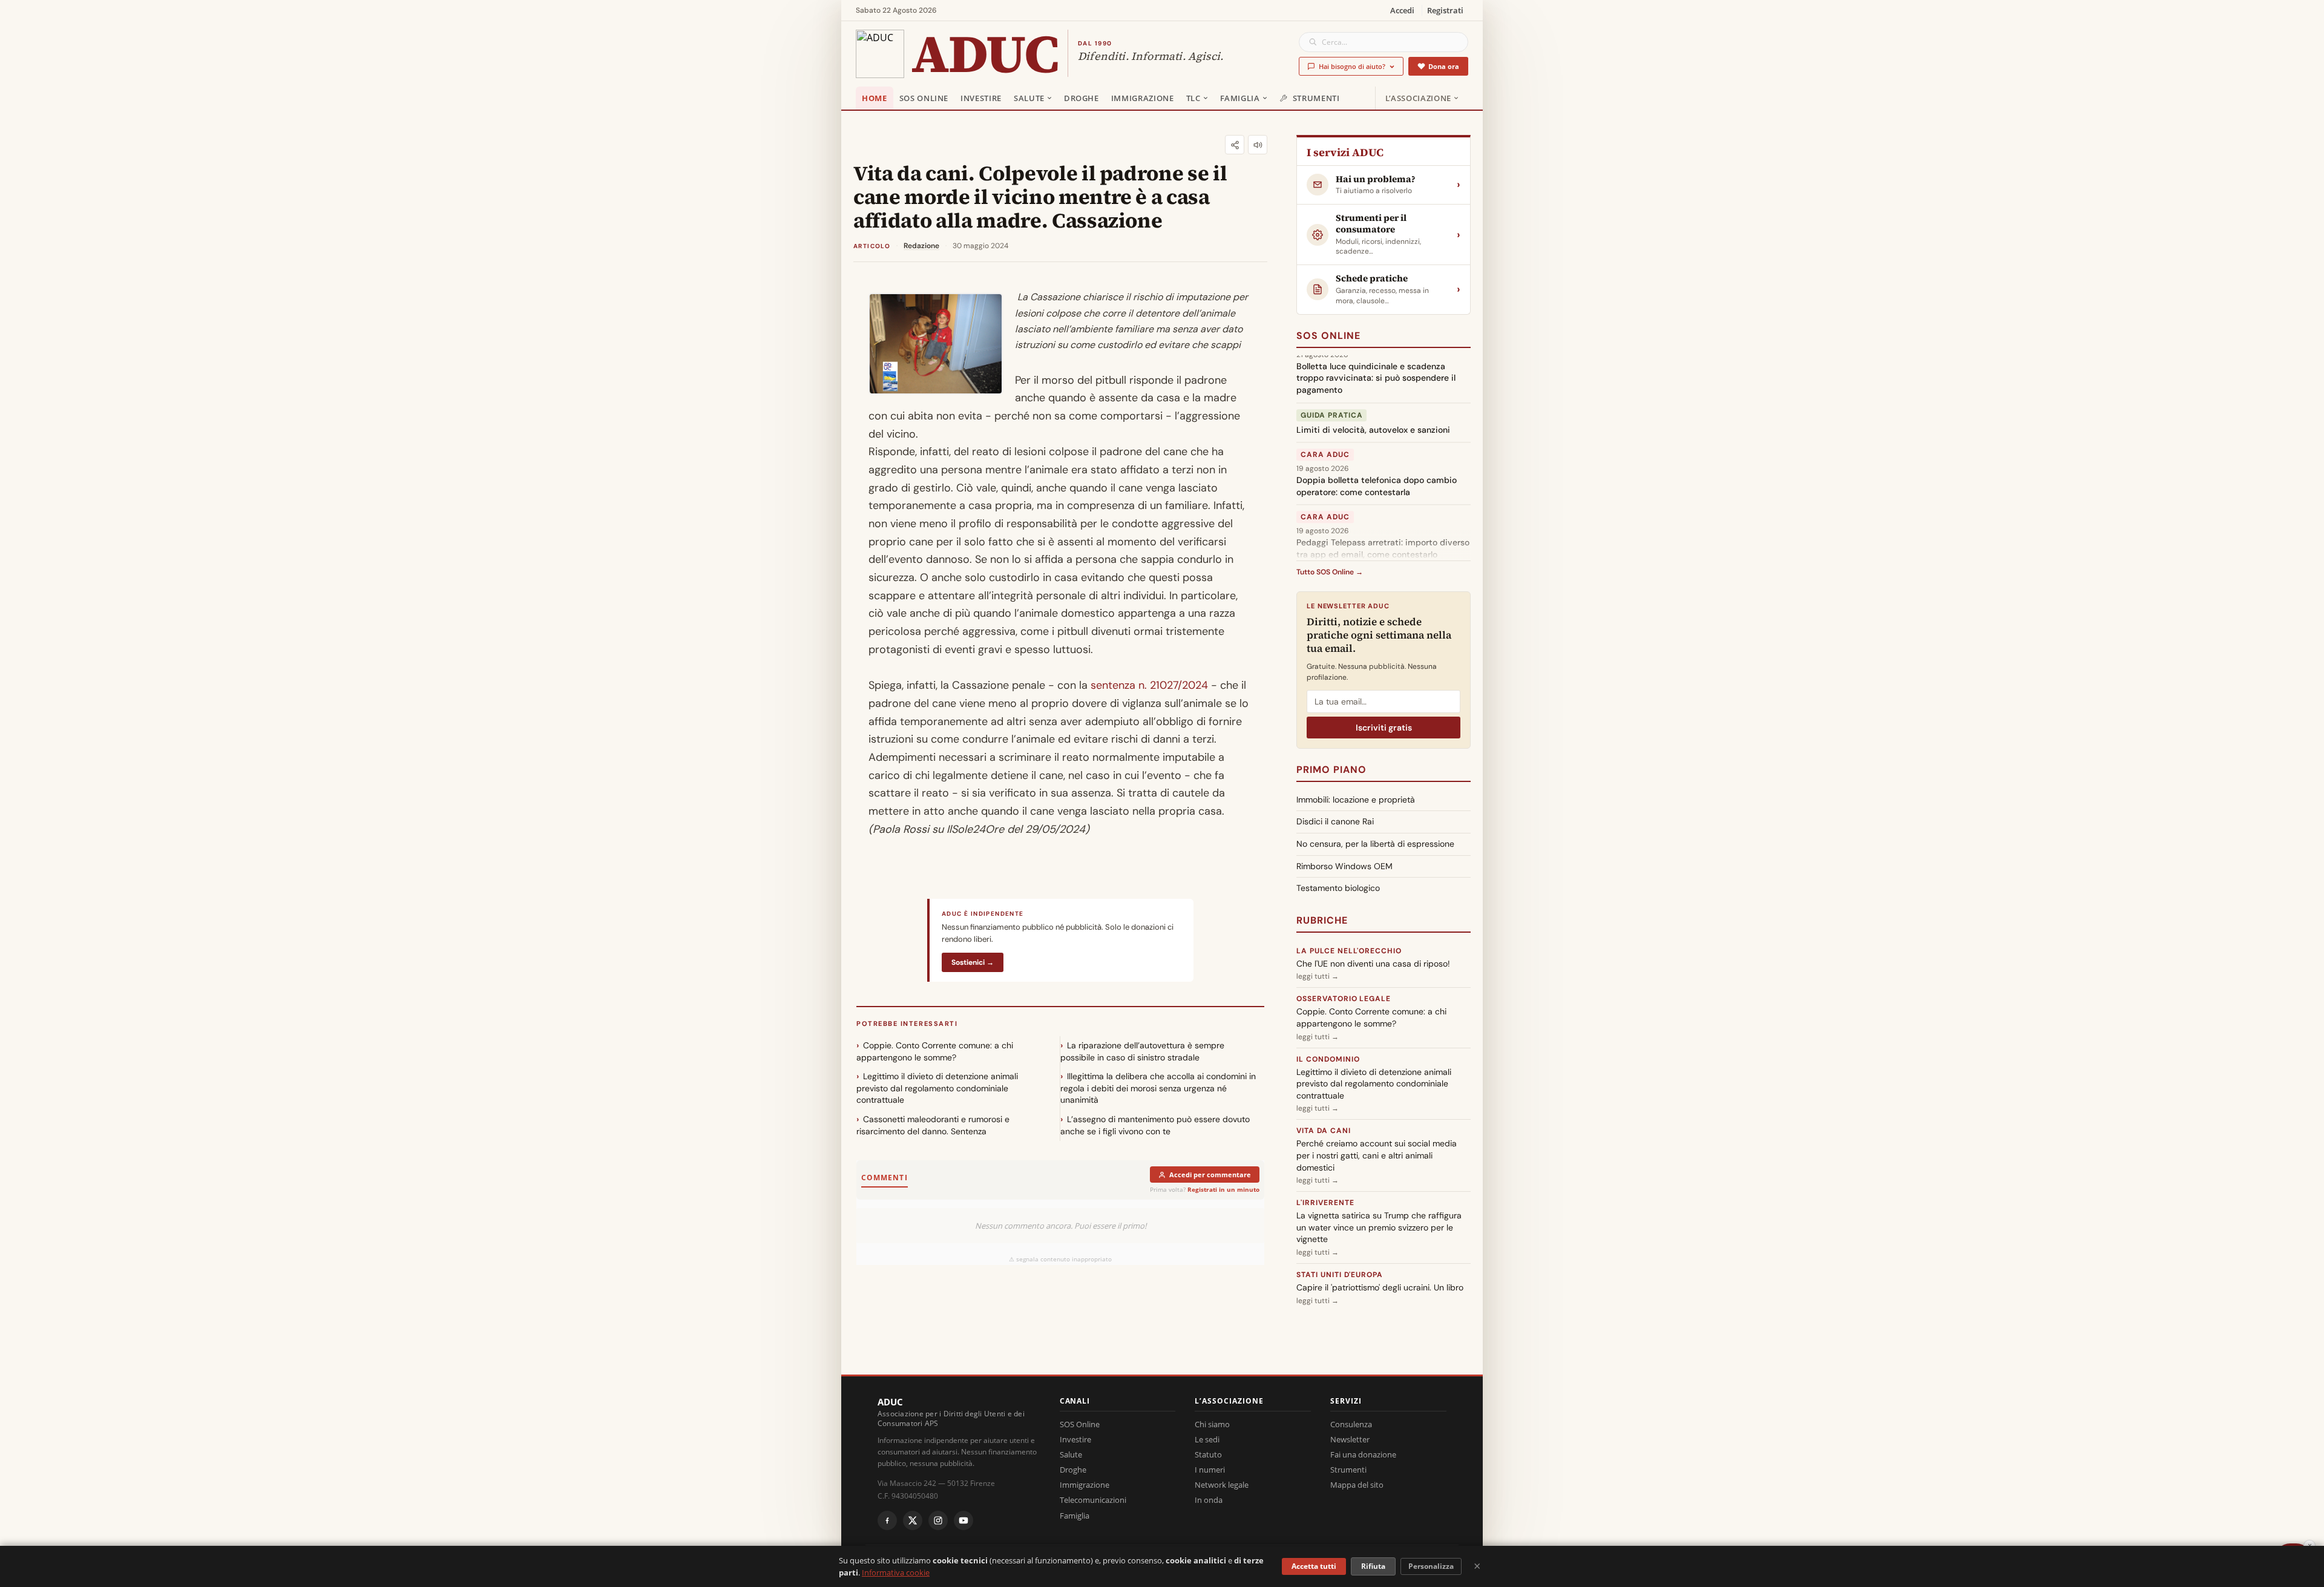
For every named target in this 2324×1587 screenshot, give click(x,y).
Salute (1029, 98)
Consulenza (1351, 1424)
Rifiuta (1373, 1566)
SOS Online (924, 98)
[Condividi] (1235, 145)
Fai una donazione (1363, 1454)
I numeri (1210, 1470)
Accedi (1402, 10)
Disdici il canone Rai (1335, 821)
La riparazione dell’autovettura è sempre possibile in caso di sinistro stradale (1142, 1051)
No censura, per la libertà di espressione (1375, 844)
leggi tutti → (1318, 976)
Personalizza (1431, 1566)
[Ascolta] (1258, 145)
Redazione (921, 246)
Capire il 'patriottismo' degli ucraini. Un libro (1380, 1287)
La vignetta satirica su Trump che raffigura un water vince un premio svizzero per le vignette (1379, 1227)
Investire (981, 98)
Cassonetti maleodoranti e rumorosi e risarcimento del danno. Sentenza (933, 1125)
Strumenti (1316, 98)
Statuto (1208, 1454)
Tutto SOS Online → (1330, 572)
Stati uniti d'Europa (1340, 1275)
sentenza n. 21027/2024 (1149, 685)
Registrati (1445, 10)
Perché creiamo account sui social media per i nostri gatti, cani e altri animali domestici (1377, 1155)
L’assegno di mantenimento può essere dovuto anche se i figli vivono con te (1155, 1125)
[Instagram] (938, 1520)
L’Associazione (1418, 98)
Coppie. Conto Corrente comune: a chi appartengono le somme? (935, 1051)
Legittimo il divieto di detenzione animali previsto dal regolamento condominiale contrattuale (937, 1088)
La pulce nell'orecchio (1349, 951)
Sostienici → (973, 962)
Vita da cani (1324, 1131)
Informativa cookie (896, 1572)
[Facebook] (887, 1520)
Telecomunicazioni (1093, 1500)
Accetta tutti (1314, 1566)
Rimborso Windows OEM (1344, 866)
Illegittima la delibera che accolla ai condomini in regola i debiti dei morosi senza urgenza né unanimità (1158, 1088)
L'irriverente (1325, 1203)
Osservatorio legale (1344, 999)
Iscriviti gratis (1384, 728)
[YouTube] (963, 1520)
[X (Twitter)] (913, 1520)
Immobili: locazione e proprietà (1356, 800)
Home (875, 98)
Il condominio (1328, 1059)
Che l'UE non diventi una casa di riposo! (1373, 964)
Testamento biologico (1338, 888)
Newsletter (1350, 1439)
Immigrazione (1143, 98)
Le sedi (1207, 1439)
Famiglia (1240, 98)
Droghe (1082, 98)
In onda (1209, 1500)
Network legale (1222, 1485)
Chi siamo (1212, 1424)
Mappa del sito (1357, 1485)
